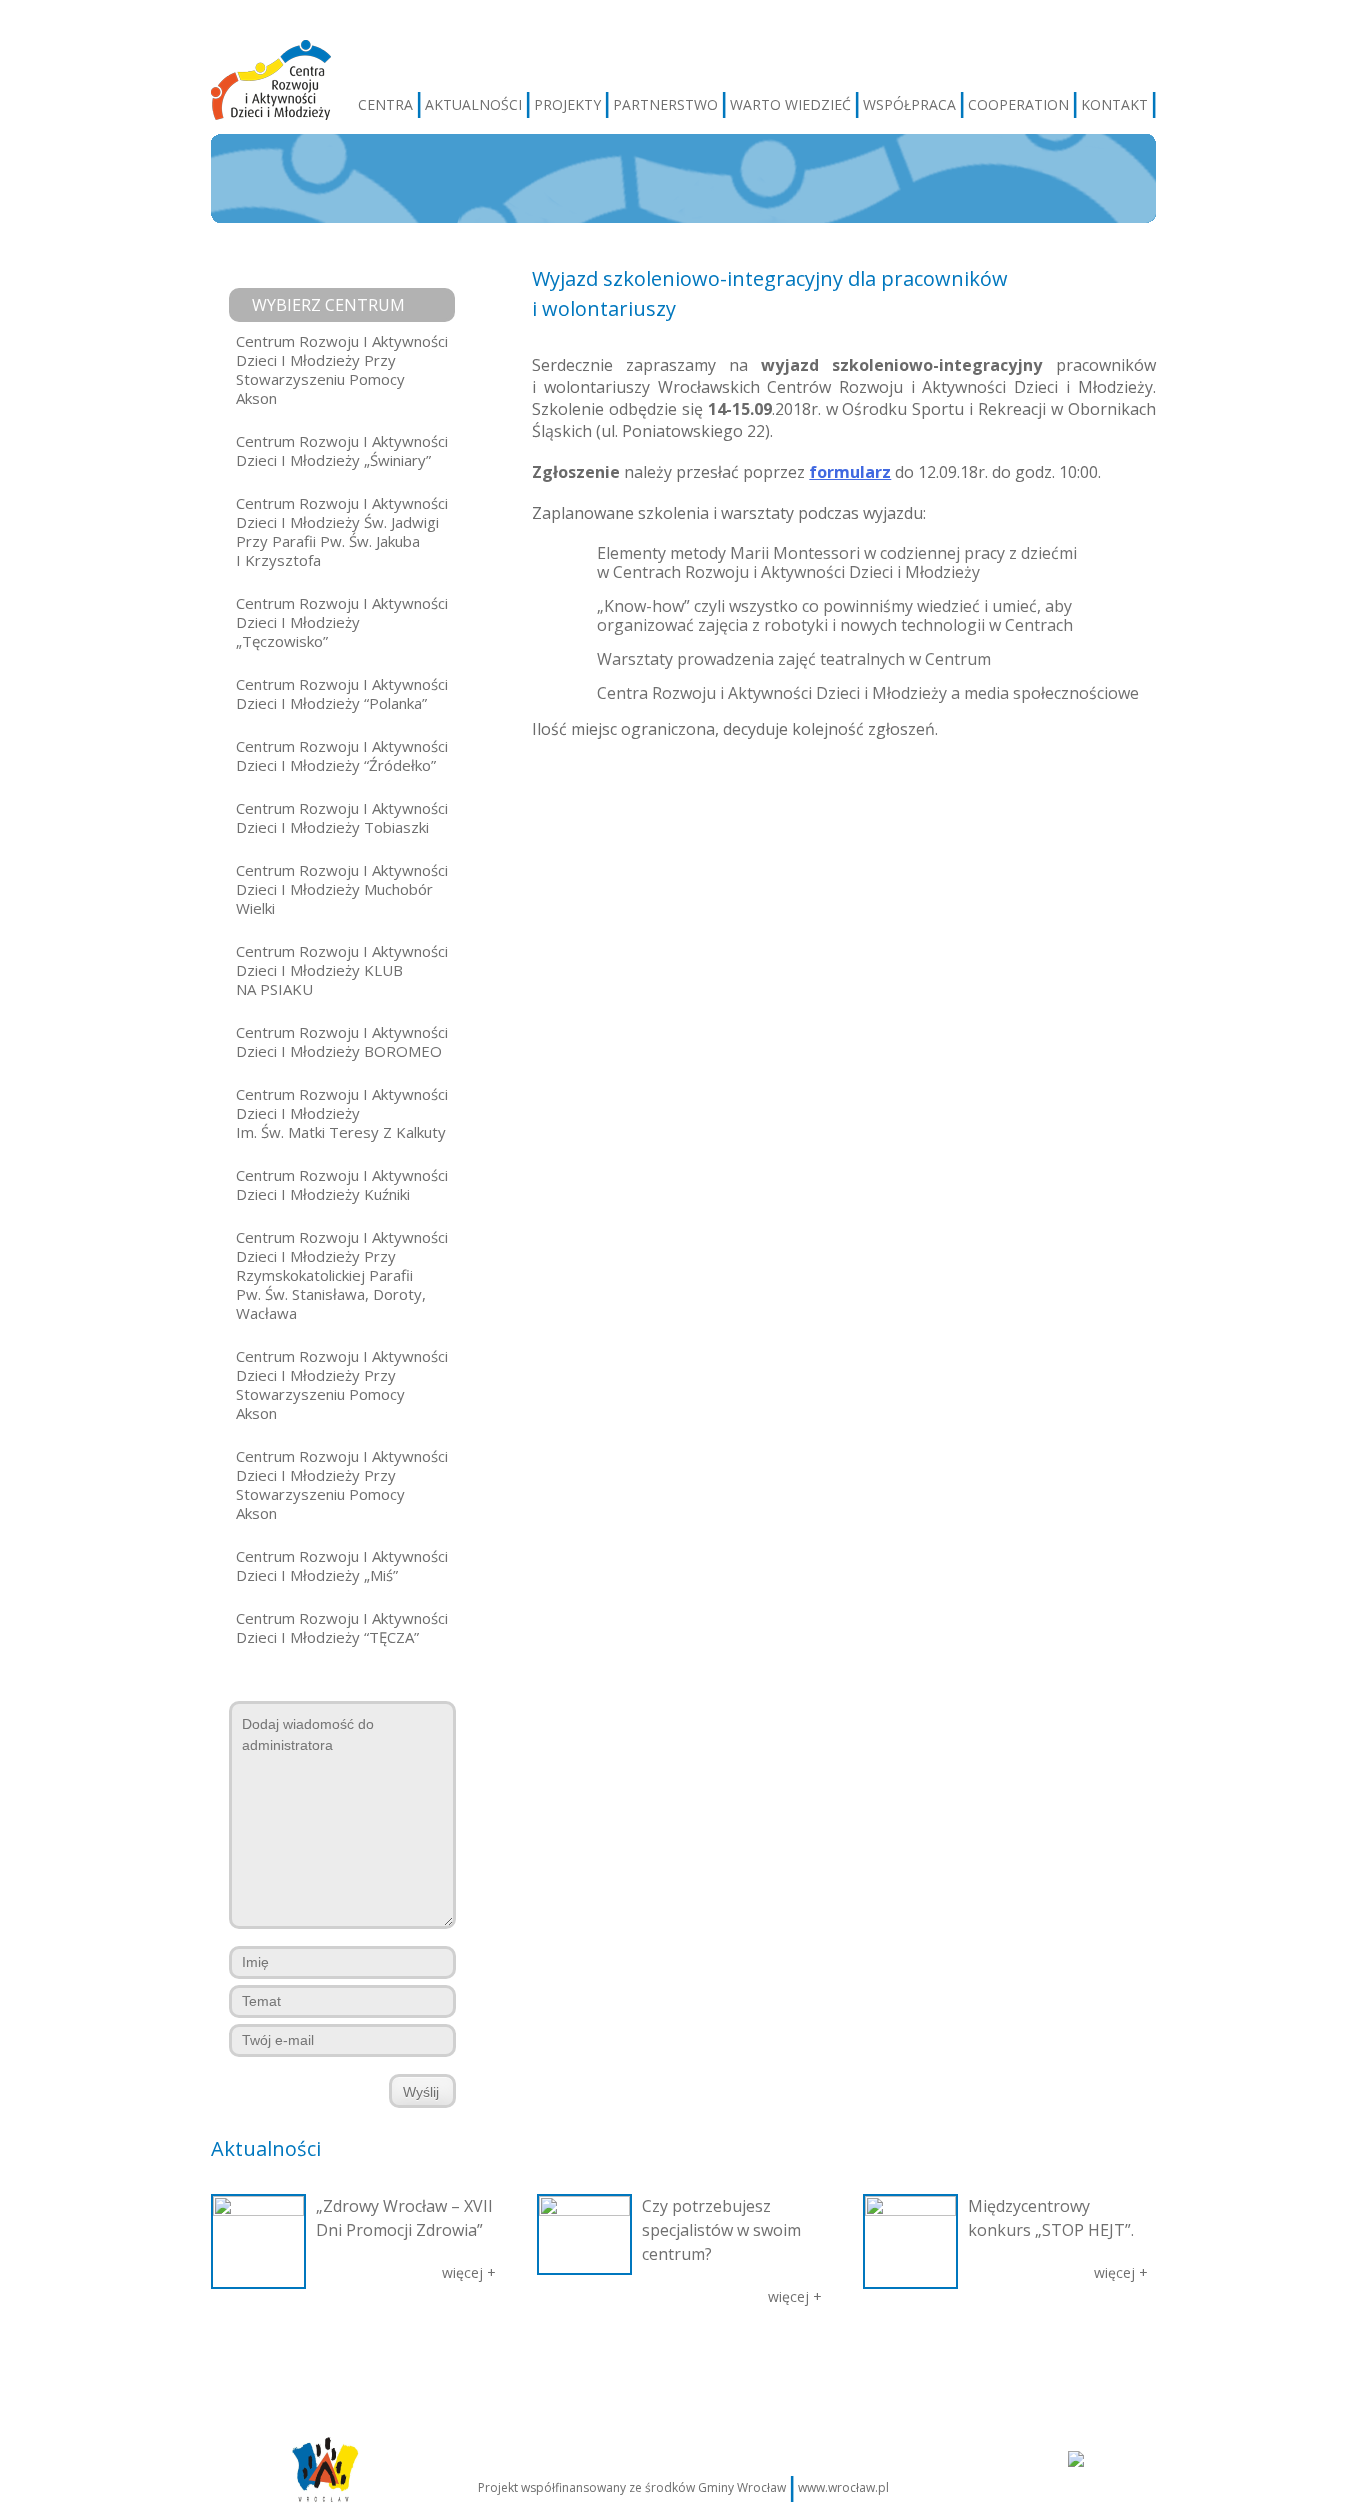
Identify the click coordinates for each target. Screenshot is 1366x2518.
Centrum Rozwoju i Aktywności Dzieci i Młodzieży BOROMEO (342, 1041)
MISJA (322, 2359)
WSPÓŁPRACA (909, 104)
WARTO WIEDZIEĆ (790, 104)
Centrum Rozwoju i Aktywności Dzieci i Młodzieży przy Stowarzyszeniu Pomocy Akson (342, 369)
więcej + (469, 2272)
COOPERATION (1018, 104)
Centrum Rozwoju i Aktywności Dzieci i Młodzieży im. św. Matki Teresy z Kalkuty (342, 1113)
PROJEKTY (567, 104)
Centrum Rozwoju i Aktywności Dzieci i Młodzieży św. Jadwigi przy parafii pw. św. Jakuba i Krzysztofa (342, 531)
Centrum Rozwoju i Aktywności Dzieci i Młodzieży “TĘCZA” (342, 1627)
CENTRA (385, 104)
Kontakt (1060, 2359)
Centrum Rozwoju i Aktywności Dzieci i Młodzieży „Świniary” (342, 450)
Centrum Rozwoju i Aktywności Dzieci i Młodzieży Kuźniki (342, 1184)
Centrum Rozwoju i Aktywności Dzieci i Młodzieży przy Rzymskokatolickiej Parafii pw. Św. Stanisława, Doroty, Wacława (342, 1275)
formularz (850, 472)
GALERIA (541, 2359)
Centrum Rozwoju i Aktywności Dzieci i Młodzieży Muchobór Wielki (342, 889)
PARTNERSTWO (665, 104)
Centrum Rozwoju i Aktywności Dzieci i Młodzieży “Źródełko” (342, 755)
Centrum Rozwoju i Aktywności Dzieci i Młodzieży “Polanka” (342, 693)
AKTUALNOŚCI (473, 104)
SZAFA (598, 2359)
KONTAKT (1114, 104)
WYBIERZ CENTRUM (328, 305)
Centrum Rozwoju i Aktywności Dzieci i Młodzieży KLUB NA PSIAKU (342, 970)
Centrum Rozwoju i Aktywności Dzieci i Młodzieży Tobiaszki (342, 817)
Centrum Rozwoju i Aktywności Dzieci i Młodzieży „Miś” (342, 1565)
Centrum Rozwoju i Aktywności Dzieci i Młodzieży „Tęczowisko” (342, 622)
